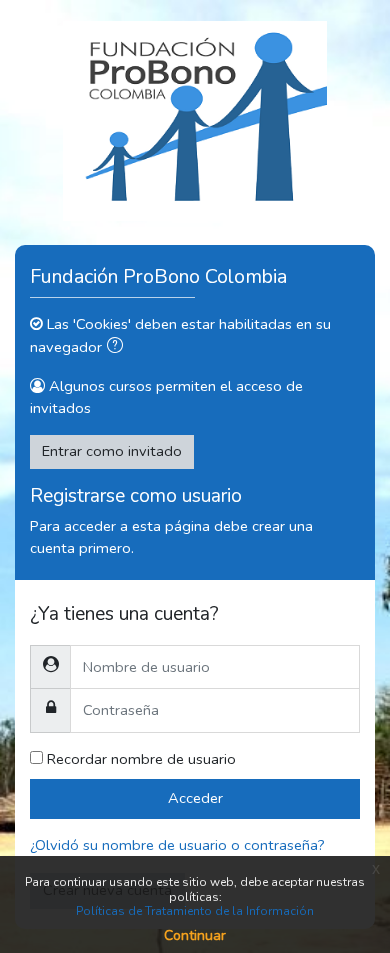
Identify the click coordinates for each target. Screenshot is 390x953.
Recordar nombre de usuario (141, 759)
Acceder (195, 798)
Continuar (195, 935)
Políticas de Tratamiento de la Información (195, 911)
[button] (119, 348)
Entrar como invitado (112, 451)
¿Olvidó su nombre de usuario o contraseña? (177, 845)
